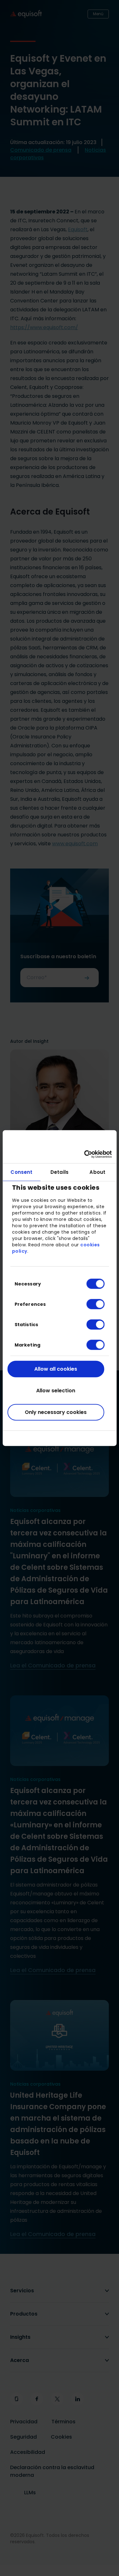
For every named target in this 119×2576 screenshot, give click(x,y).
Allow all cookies (56, 1369)
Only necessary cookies (56, 1412)
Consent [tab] (21, 1172)
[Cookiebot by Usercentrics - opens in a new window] (85, 1154)
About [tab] (97, 1172)
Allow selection (56, 1390)
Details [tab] (60, 1172)
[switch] (90, 1304)
